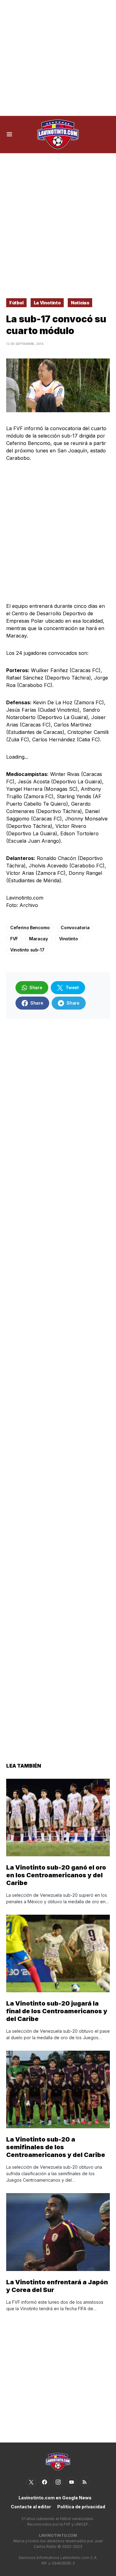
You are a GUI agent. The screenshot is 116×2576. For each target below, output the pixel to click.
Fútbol (16, 303)
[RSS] (85, 2482)
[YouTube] (71, 2482)
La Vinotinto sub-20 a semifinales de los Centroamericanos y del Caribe (56, 2147)
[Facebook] (45, 2482)
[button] (9, 134)
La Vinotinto (47, 303)
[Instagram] (58, 2482)
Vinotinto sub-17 (27, 950)
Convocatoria (75, 928)
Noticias (80, 303)
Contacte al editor (31, 2507)
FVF (14, 939)
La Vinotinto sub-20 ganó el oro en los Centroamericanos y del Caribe (56, 1875)
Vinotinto (69, 939)
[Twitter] (31, 2482)
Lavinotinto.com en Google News (55, 2498)
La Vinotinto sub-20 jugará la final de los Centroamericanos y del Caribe (57, 2011)
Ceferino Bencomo (30, 928)
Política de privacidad (81, 2507)
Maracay (39, 939)
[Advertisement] (58, 58)
